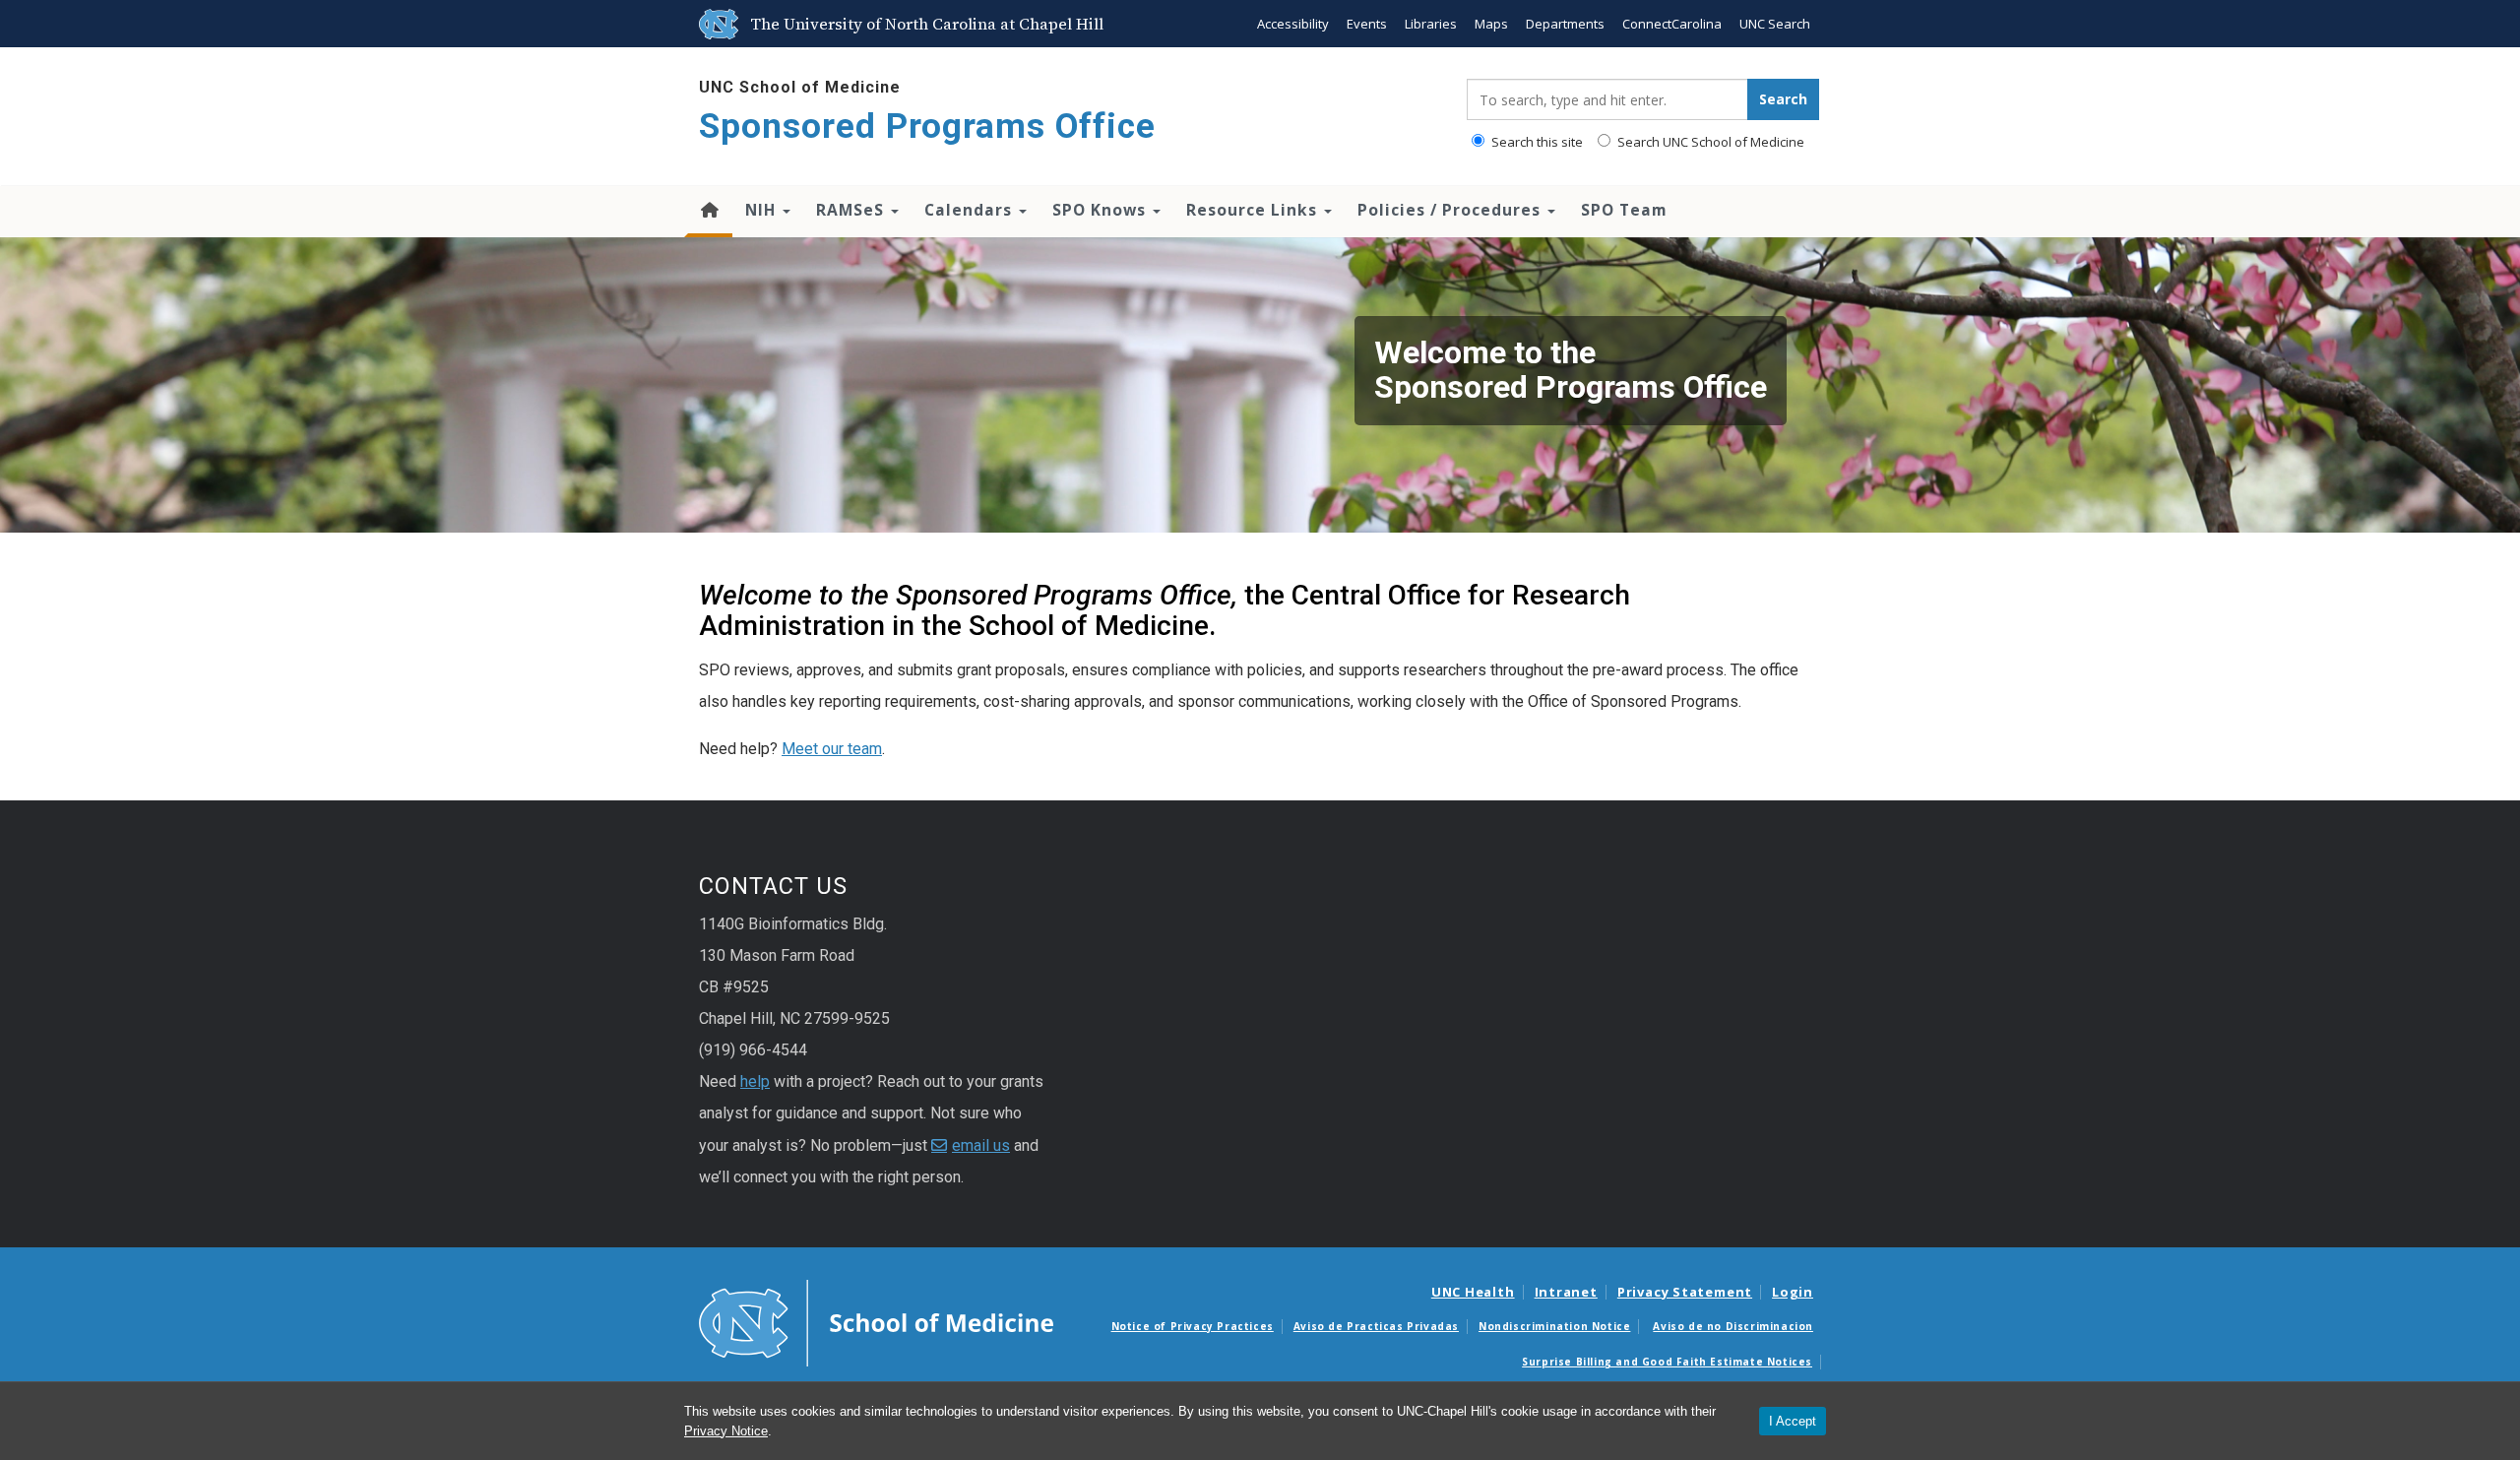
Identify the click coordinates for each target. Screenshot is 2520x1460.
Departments (1565, 24)
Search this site (1536, 142)
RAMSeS (852, 210)
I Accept (1793, 1421)
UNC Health (1473, 1292)
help (755, 1081)
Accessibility (1293, 24)
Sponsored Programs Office (927, 127)
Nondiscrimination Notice (1554, 1326)
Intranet (1566, 1292)
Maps (1491, 24)
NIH (763, 210)
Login (1793, 1292)
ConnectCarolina (1672, 24)
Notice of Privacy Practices (1193, 1326)
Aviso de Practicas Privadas (1376, 1326)
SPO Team (1624, 210)
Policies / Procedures (1451, 210)
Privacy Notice (726, 1431)
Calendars (971, 210)
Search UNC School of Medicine (1709, 142)
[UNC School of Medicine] (876, 1321)
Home (708, 212)
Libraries (1431, 24)
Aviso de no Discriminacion (1733, 1326)
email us (981, 1145)
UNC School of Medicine (800, 87)
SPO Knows (1102, 210)
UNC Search (1775, 24)
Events (1367, 24)
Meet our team (832, 749)
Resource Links (1254, 210)
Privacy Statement (1685, 1292)
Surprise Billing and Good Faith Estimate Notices (1667, 1362)
